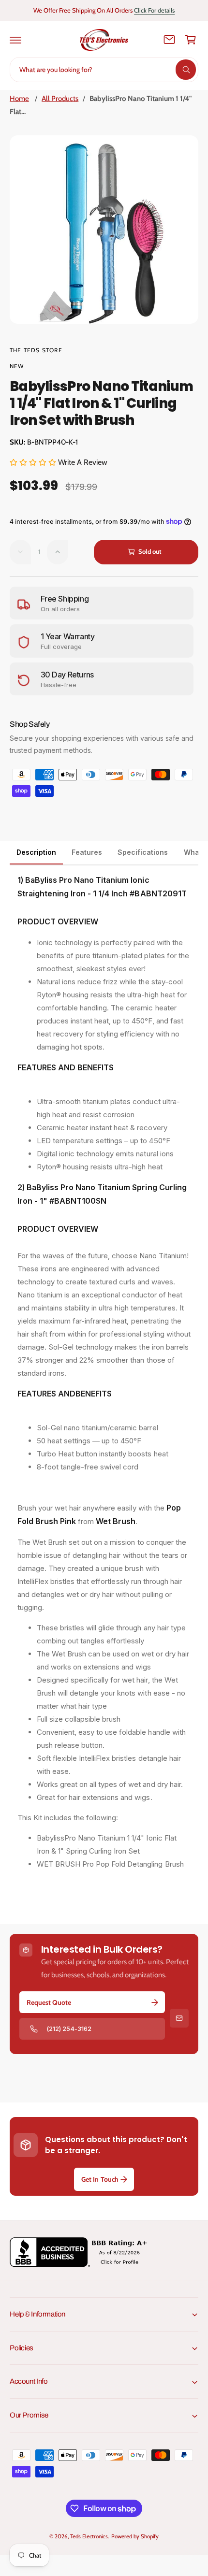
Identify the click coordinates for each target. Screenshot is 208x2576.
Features (87, 852)
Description (36, 852)
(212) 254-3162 (69, 2029)
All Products (60, 99)
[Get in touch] (169, 40)
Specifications (143, 852)
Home (19, 99)
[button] (15, 40)
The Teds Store (36, 350)
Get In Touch (100, 2179)
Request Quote (49, 2002)
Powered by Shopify (135, 2536)
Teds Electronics (89, 2536)
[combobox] (104, 70)
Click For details (154, 10)
